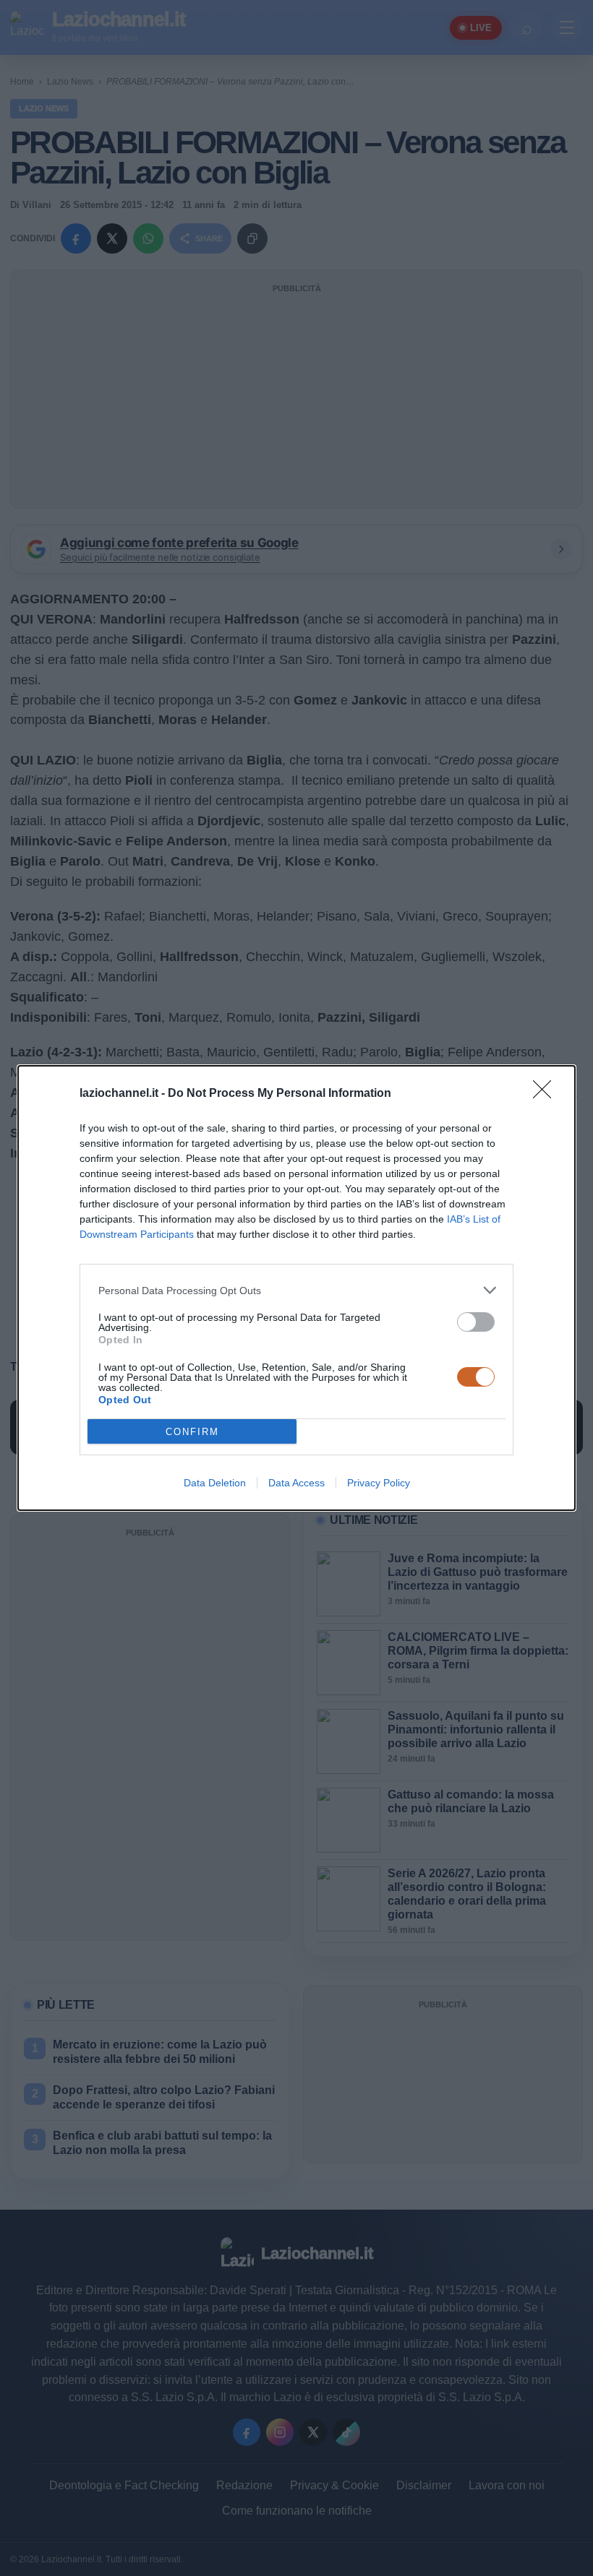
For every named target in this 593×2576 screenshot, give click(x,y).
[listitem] (296, 1290)
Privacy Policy (379, 1483)
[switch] (476, 1322)
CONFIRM (192, 1432)
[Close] (547, 1094)
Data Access (296, 1483)
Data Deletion (215, 1483)
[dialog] (296, 1288)
